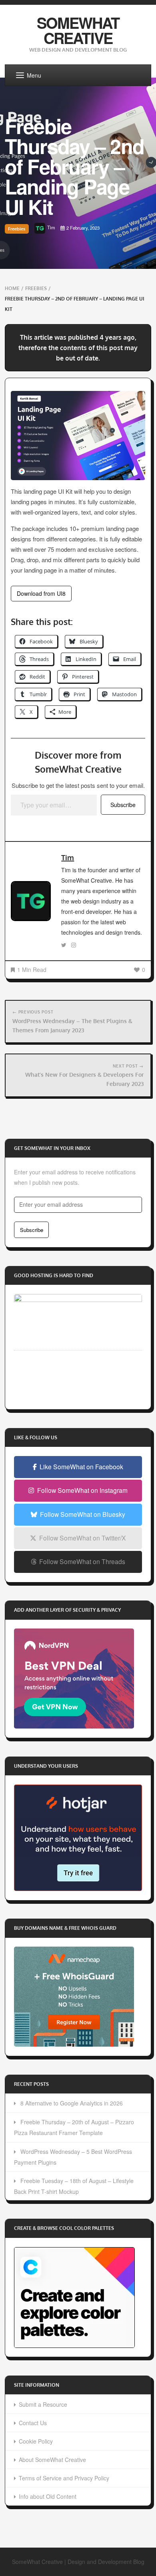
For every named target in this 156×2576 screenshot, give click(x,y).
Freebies (17, 229)
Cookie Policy (36, 2441)
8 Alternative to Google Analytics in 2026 (72, 2103)
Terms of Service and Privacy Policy (64, 2478)
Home (12, 288)
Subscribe (123, 805)
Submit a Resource (43, 2404)
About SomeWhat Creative (52, 2460)
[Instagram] (74, 945)
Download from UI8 (41, 593)
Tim (68, 857)
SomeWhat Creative (78, 30)
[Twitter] (64, 945)
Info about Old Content (48, 2496)
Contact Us (33, 2423)
